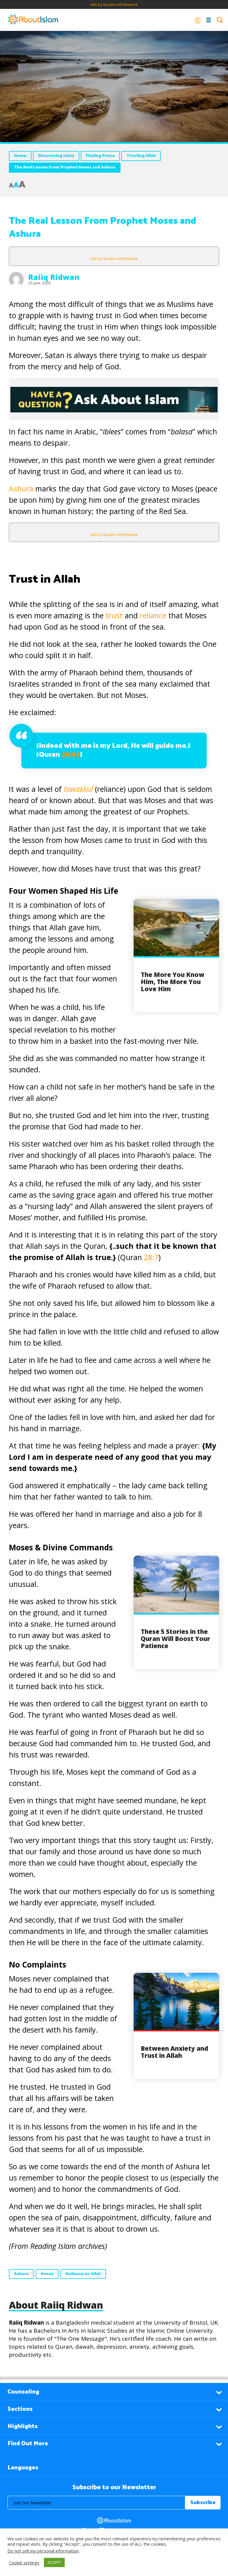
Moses (47, 2274)
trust (114, 615)
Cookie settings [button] (24, 2563)
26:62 (71, 755)
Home (20, 156)
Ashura (21, 488)
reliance (153, 615)
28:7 (151, 1257)
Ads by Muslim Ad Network (114, 4)
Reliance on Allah (83, 2274)
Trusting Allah (141, 156)
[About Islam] (33, 20)
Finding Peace (100, 156)
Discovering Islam (56, 156)
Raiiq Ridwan (54, 277)
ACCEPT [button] (54, 2562)
